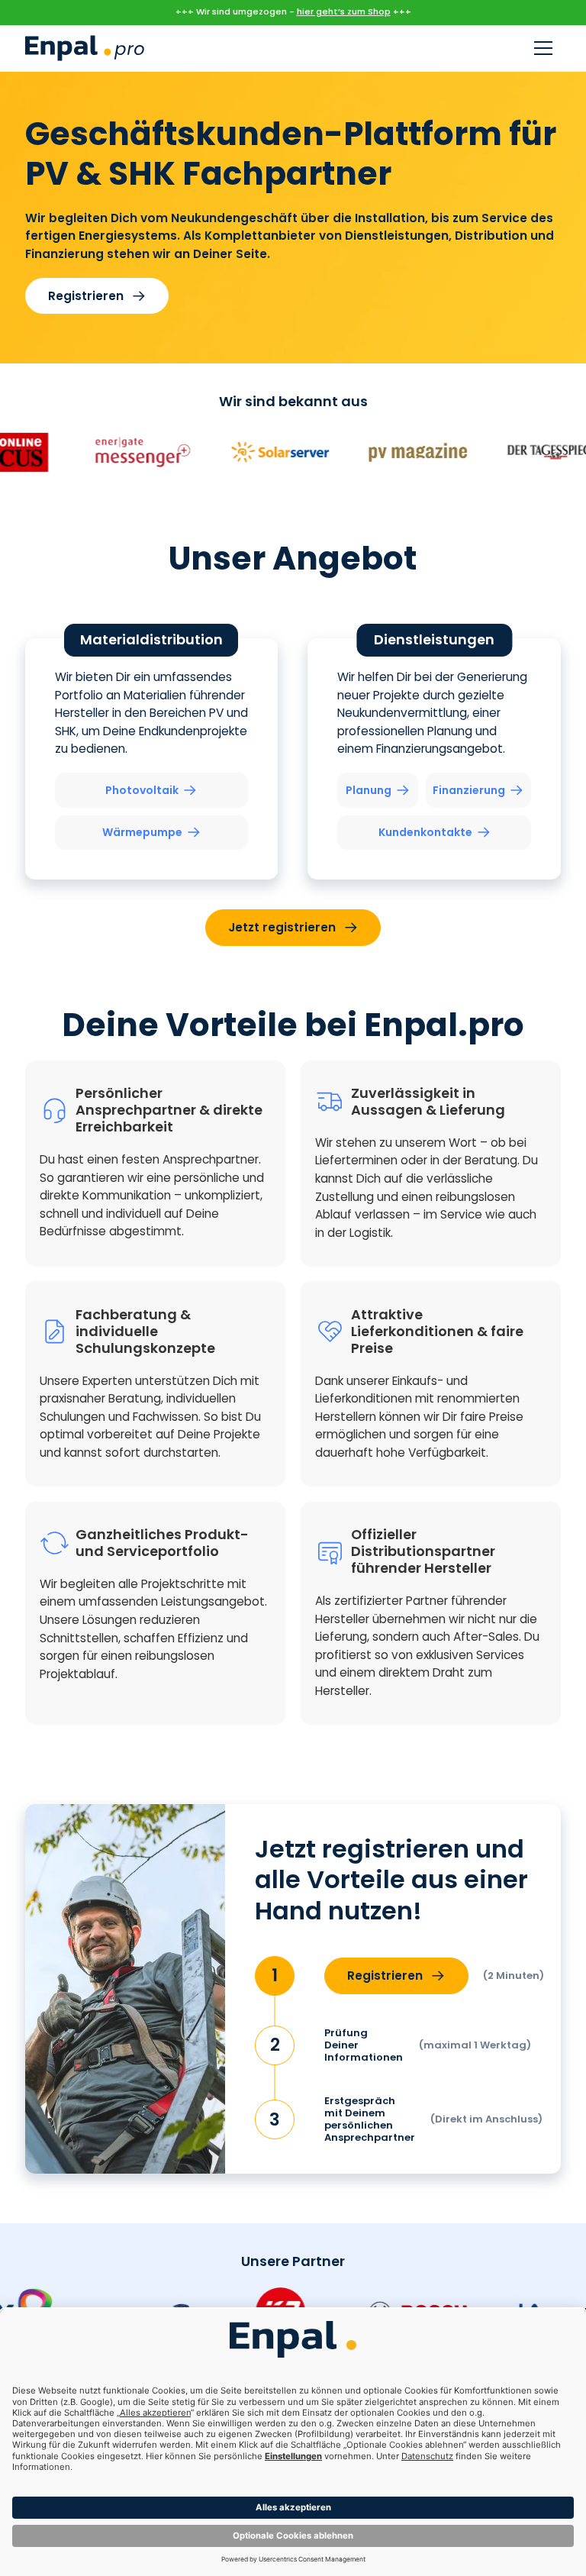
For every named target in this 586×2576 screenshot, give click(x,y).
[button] (543, 48)
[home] (85, 48)
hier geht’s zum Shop (344, 11)
